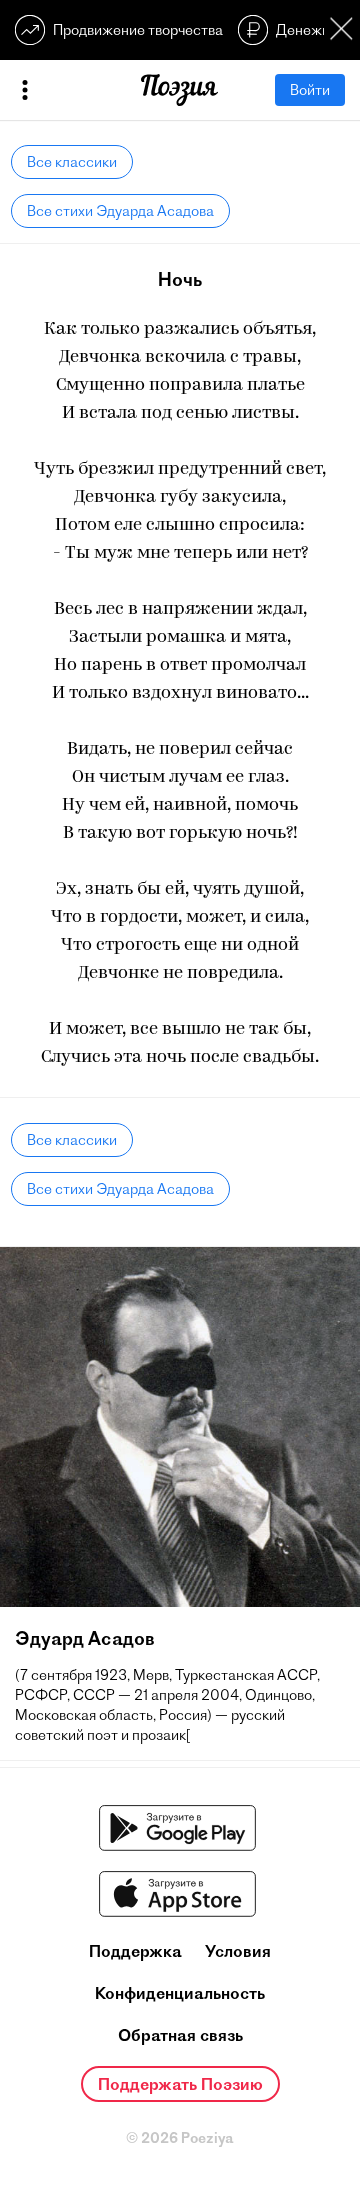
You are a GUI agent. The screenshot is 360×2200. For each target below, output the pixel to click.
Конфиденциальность (180, 1993)
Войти (310, 90)
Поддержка (135, 1951)
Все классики (72, 162)
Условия (238, 1951)
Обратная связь (180, 2035)
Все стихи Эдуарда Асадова (120, 211)
